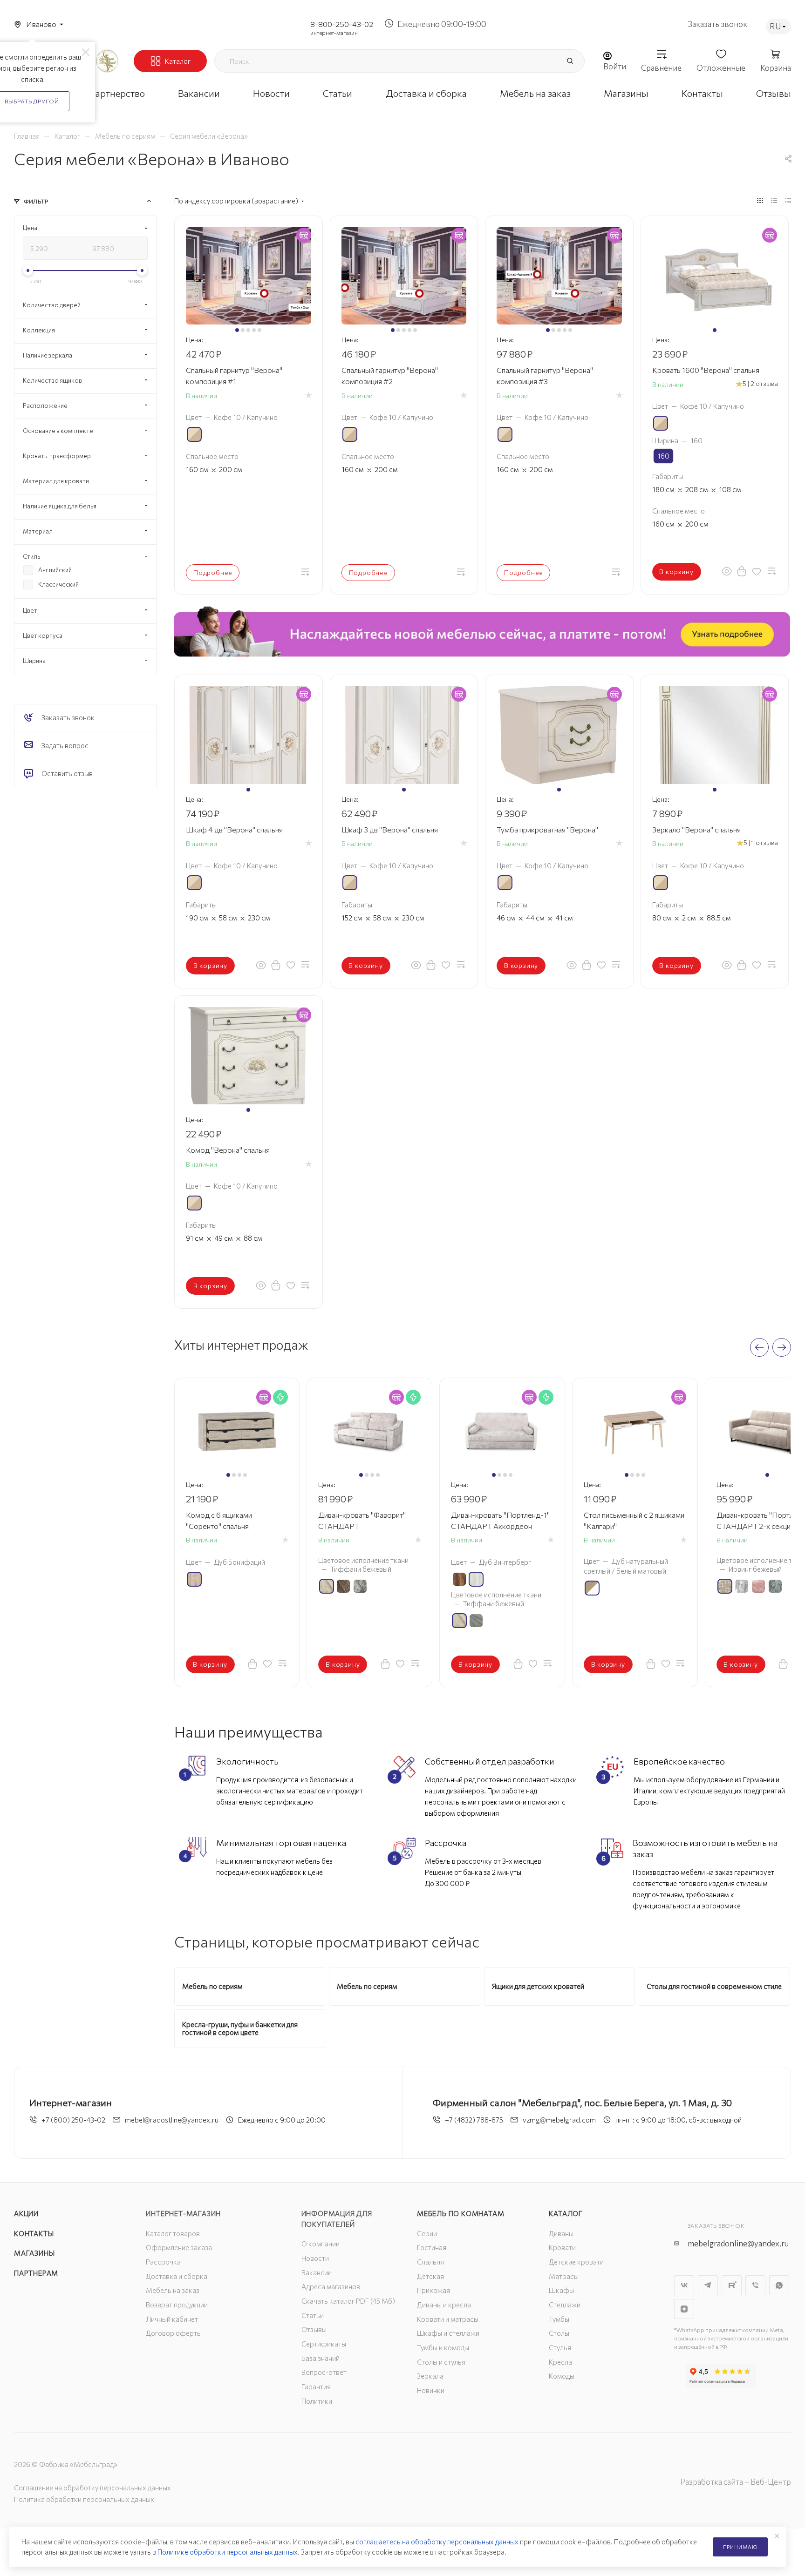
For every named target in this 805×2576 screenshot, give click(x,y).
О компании (321, 2244)
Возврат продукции (177, 2305)
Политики (317, 2401)
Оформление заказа (179, 2247)
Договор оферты (174, 2333)
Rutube (732, 2285)
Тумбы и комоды (443, 2347)
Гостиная (432, 2247)
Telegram (708, 2285)
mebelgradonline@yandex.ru (738, 2243)
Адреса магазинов (331, 2286)
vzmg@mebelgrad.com (559, 2120)
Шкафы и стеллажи (448, 2333)
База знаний (321, 2358)
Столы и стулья (441, 2362)
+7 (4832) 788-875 (474, 2120)
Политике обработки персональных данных (228, 2552)
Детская (430, 2276)
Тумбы (559, 2319)
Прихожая (433, 2290)
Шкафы (561, 2290)
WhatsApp (779, 2285)
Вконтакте (684, 2285)
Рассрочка (163, 2262)
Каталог (566, 2213)
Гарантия (316, 2387)
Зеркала (430, 2376)
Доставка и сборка (177, 2276)
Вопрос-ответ (324, 2372)
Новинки (431, 2390)
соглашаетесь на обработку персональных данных (437, 2542)
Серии (427, 2233)
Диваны (561, 2233)
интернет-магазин (334, 33)
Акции (26, 2213)
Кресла (560, 2362)
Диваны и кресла (444, 2305)
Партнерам (36, 2273)
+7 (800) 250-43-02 (73, 2120)
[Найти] (570, 61)
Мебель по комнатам (460, 2213)
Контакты (34, 2233)
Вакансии (317, 2272)
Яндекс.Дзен (684, 2309)
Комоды (562, 2376)
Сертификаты (324, 2344)
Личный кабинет (172, 2319)
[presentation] (759, 1347)
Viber (755, 2285)
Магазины (34, 2253)
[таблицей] (788, 200)
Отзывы (314, 2329)
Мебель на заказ (173, 2290)
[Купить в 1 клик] (742, 571)
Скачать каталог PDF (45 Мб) (348, 2301)
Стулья (560, 2347)
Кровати (562, 2247)
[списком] (774, 200)
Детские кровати (576, 2262)
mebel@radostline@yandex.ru (172, 2120)
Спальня (430, 2262)
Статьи (313, 2315)
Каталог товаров (173, 2233)
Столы (559, 2333)
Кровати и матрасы (448, 2319)
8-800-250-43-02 (342, 24)
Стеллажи (565, 2305)
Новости (315, 2258)
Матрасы (564, 2276)
